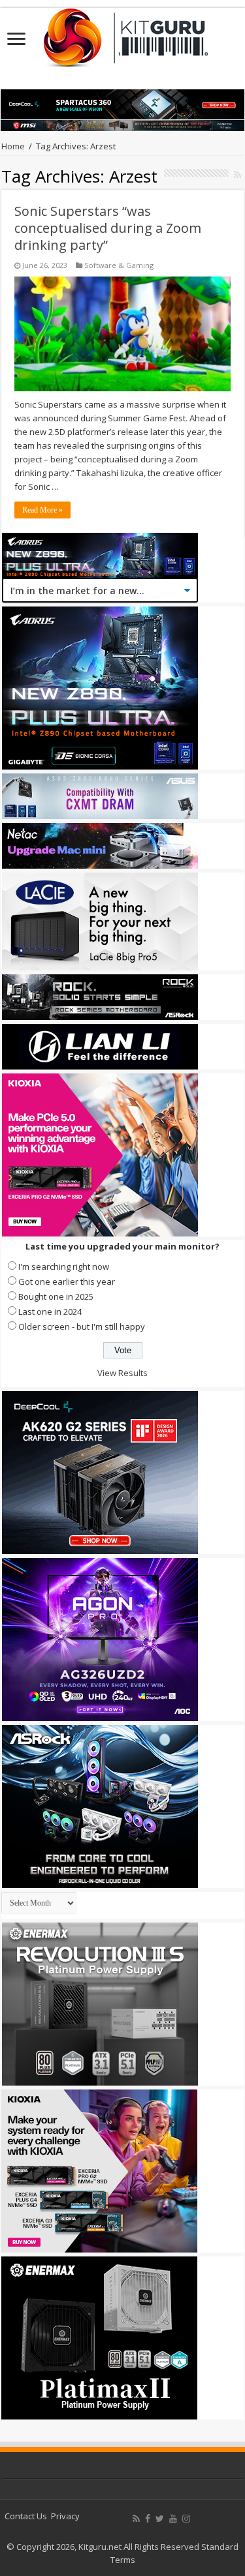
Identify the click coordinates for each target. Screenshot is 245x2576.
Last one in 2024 (50, 1311)
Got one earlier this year (67, 1281)
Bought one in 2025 (56, 1296)
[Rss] (136, 2519)
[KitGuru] (123, 33)
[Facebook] (148, 2519)
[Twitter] (160, 2519)
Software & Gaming (119, 265)
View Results (122, 1373)
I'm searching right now (64, 1266)
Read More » (42, 510)
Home (13, 146)
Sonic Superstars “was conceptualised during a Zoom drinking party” (108, 228)
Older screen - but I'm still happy (82, 1326)
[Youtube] (173, 2519)
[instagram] (186, 2519)
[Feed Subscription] (237, 174)
